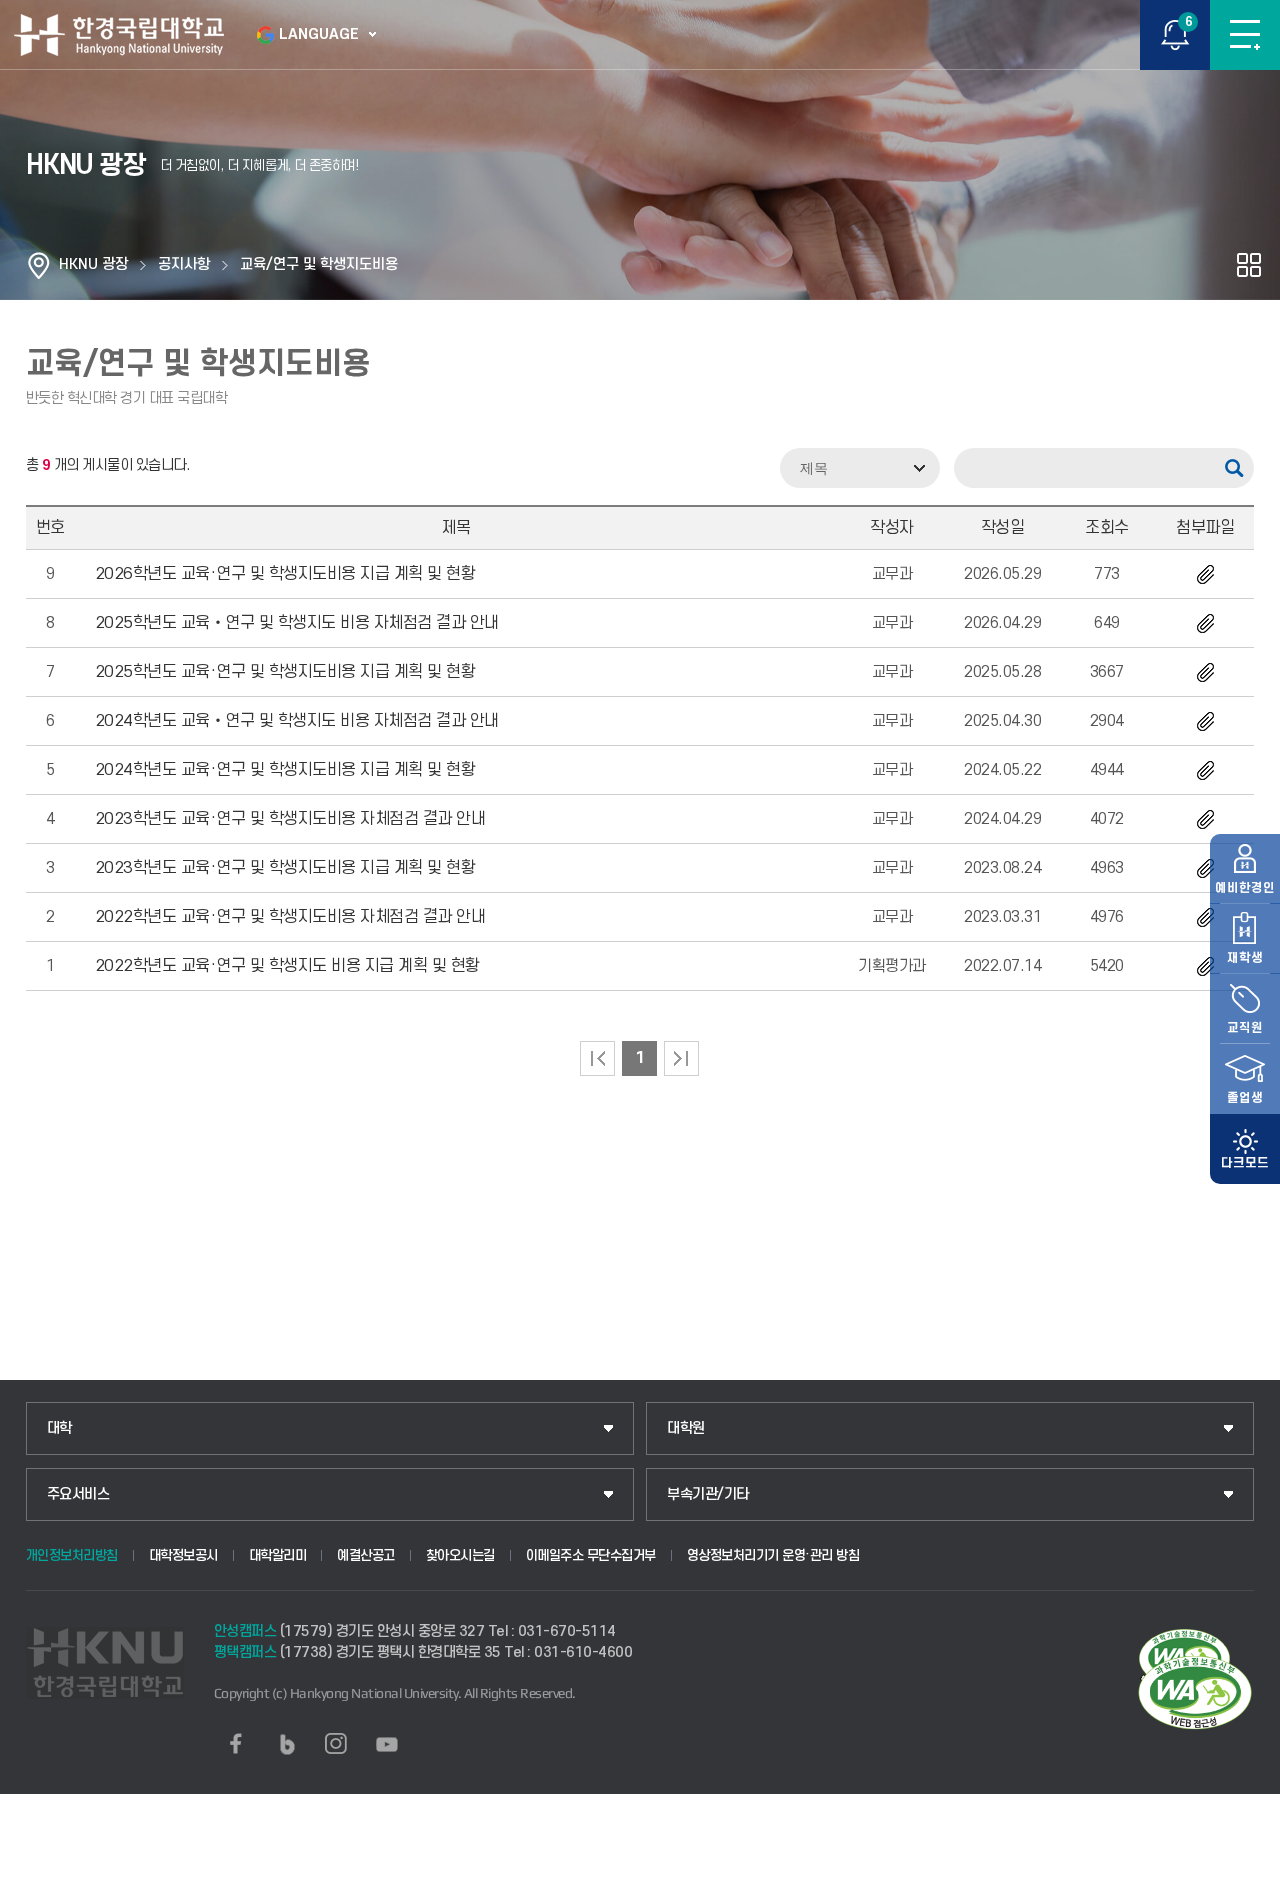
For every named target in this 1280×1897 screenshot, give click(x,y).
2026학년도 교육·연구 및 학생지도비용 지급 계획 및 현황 (285, 574)
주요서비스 (78, 1494)
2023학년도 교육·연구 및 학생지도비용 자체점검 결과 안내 (290, 819)
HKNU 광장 (93, 264)
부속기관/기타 (708, 1494)
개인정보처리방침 (72, 1555)
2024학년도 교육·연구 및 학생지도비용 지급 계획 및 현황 (285, 770)
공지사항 (184, 264)
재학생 (1245, 958)
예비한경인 (1245, 888)
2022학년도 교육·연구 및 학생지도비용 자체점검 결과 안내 (290, 917)
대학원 (686, 1428)
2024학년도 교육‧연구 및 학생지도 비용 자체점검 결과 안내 (297, 721)
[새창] (236, 1744)
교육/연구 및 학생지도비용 (319, 264)
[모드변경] (1245, 1149)
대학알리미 (278, 1555)
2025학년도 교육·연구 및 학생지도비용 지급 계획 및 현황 (285, 672)
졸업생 (1245, 1098)
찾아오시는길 (460, 1555)
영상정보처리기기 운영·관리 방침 (773, 1555)
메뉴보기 (1245, 35)
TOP (1245, 1881)
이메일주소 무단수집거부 (591, 1555)
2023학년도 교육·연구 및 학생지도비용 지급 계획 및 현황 (285, 868)
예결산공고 (366, 1555)
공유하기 (1249, 265)
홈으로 (39, 265)
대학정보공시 (183, 1555)
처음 (597, 1058)
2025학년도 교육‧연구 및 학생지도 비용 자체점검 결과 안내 (297, 623)
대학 (59, 1428)
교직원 (1245, 1028)
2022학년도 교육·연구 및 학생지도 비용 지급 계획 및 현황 (287, 966)
